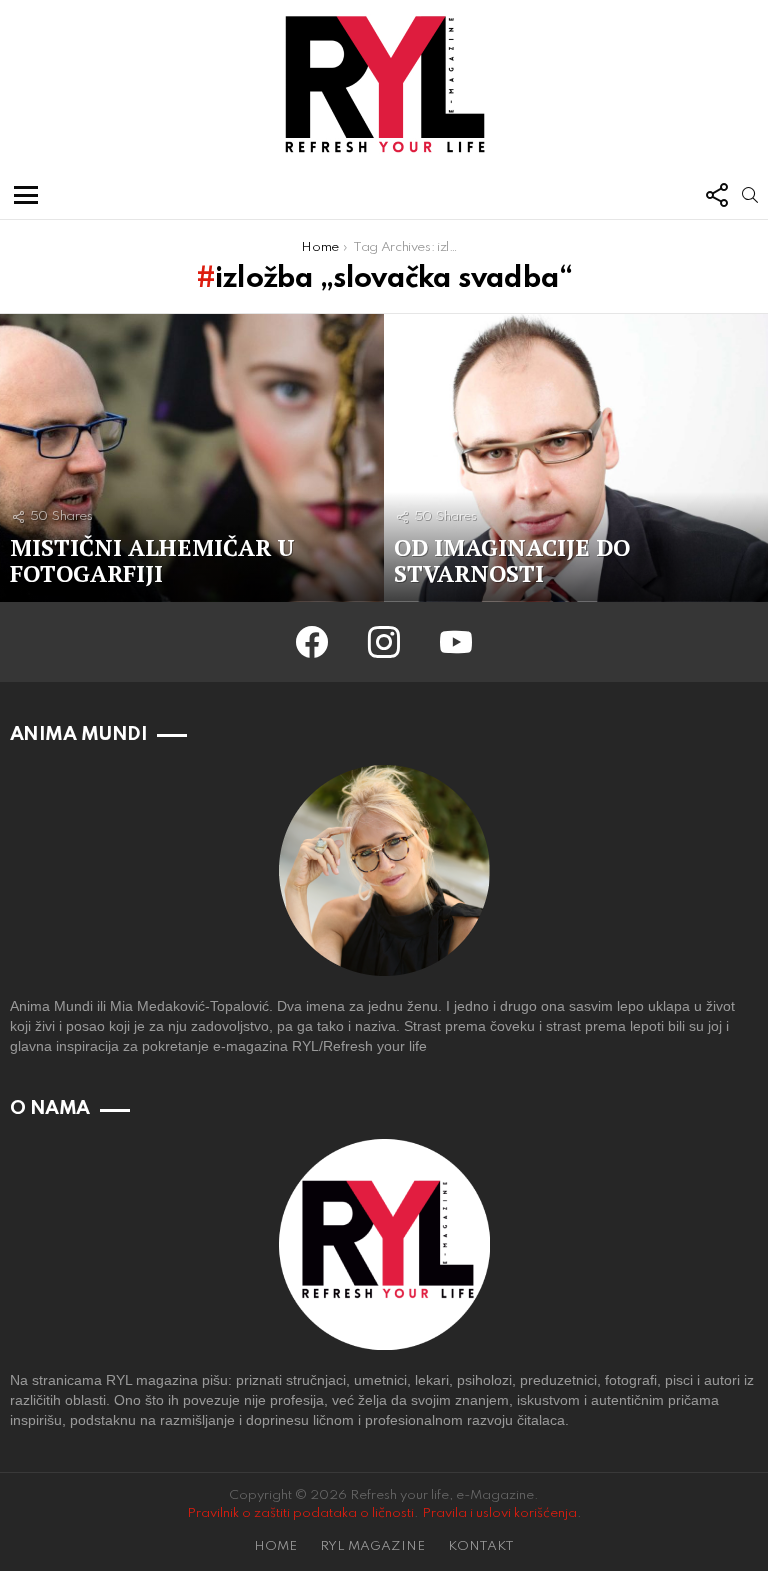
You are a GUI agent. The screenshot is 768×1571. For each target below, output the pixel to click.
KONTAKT (481, 1546)
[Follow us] (716, 195)
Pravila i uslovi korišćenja (499, 1513)
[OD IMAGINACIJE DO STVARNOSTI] (576, 458)
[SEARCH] (750, 195)
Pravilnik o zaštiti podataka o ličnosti (300, 1513)
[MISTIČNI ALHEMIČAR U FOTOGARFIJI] (192, 458)
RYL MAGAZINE (372, 1546)
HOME (275, 1546)
